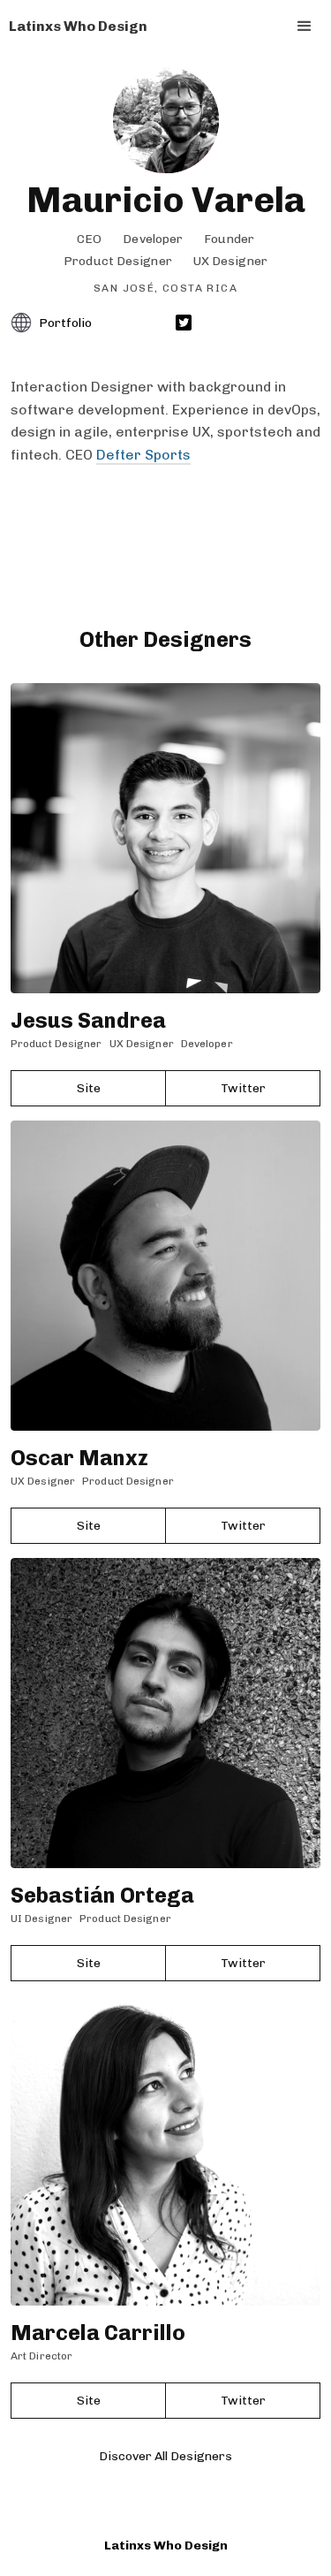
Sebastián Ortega (102, 1895)
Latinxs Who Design (166, 2546)
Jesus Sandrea (88, 1020)
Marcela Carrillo (98, 2333)
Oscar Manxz (79, 1458)
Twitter (243, 1088)
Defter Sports (143, 455)
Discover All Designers (165, 2456)
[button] (305, 27)
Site (89, 1088)
